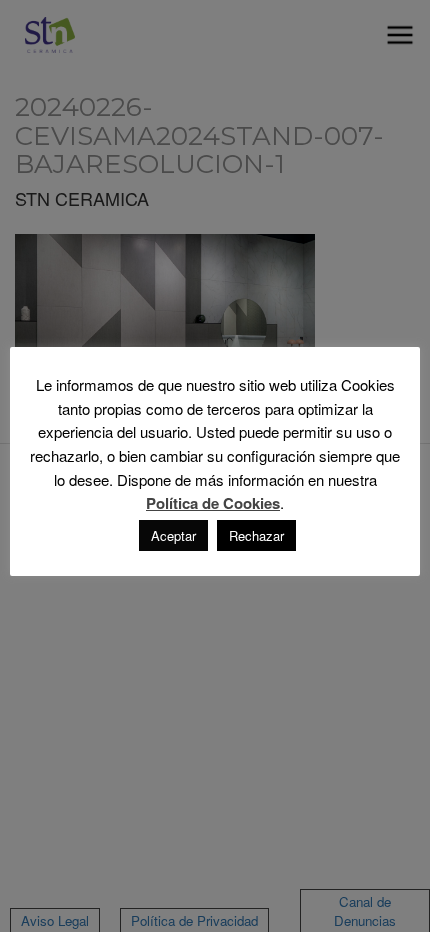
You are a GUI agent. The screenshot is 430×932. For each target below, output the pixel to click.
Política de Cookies (213, 503)
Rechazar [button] (256, 535)
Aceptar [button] (173, 535)
